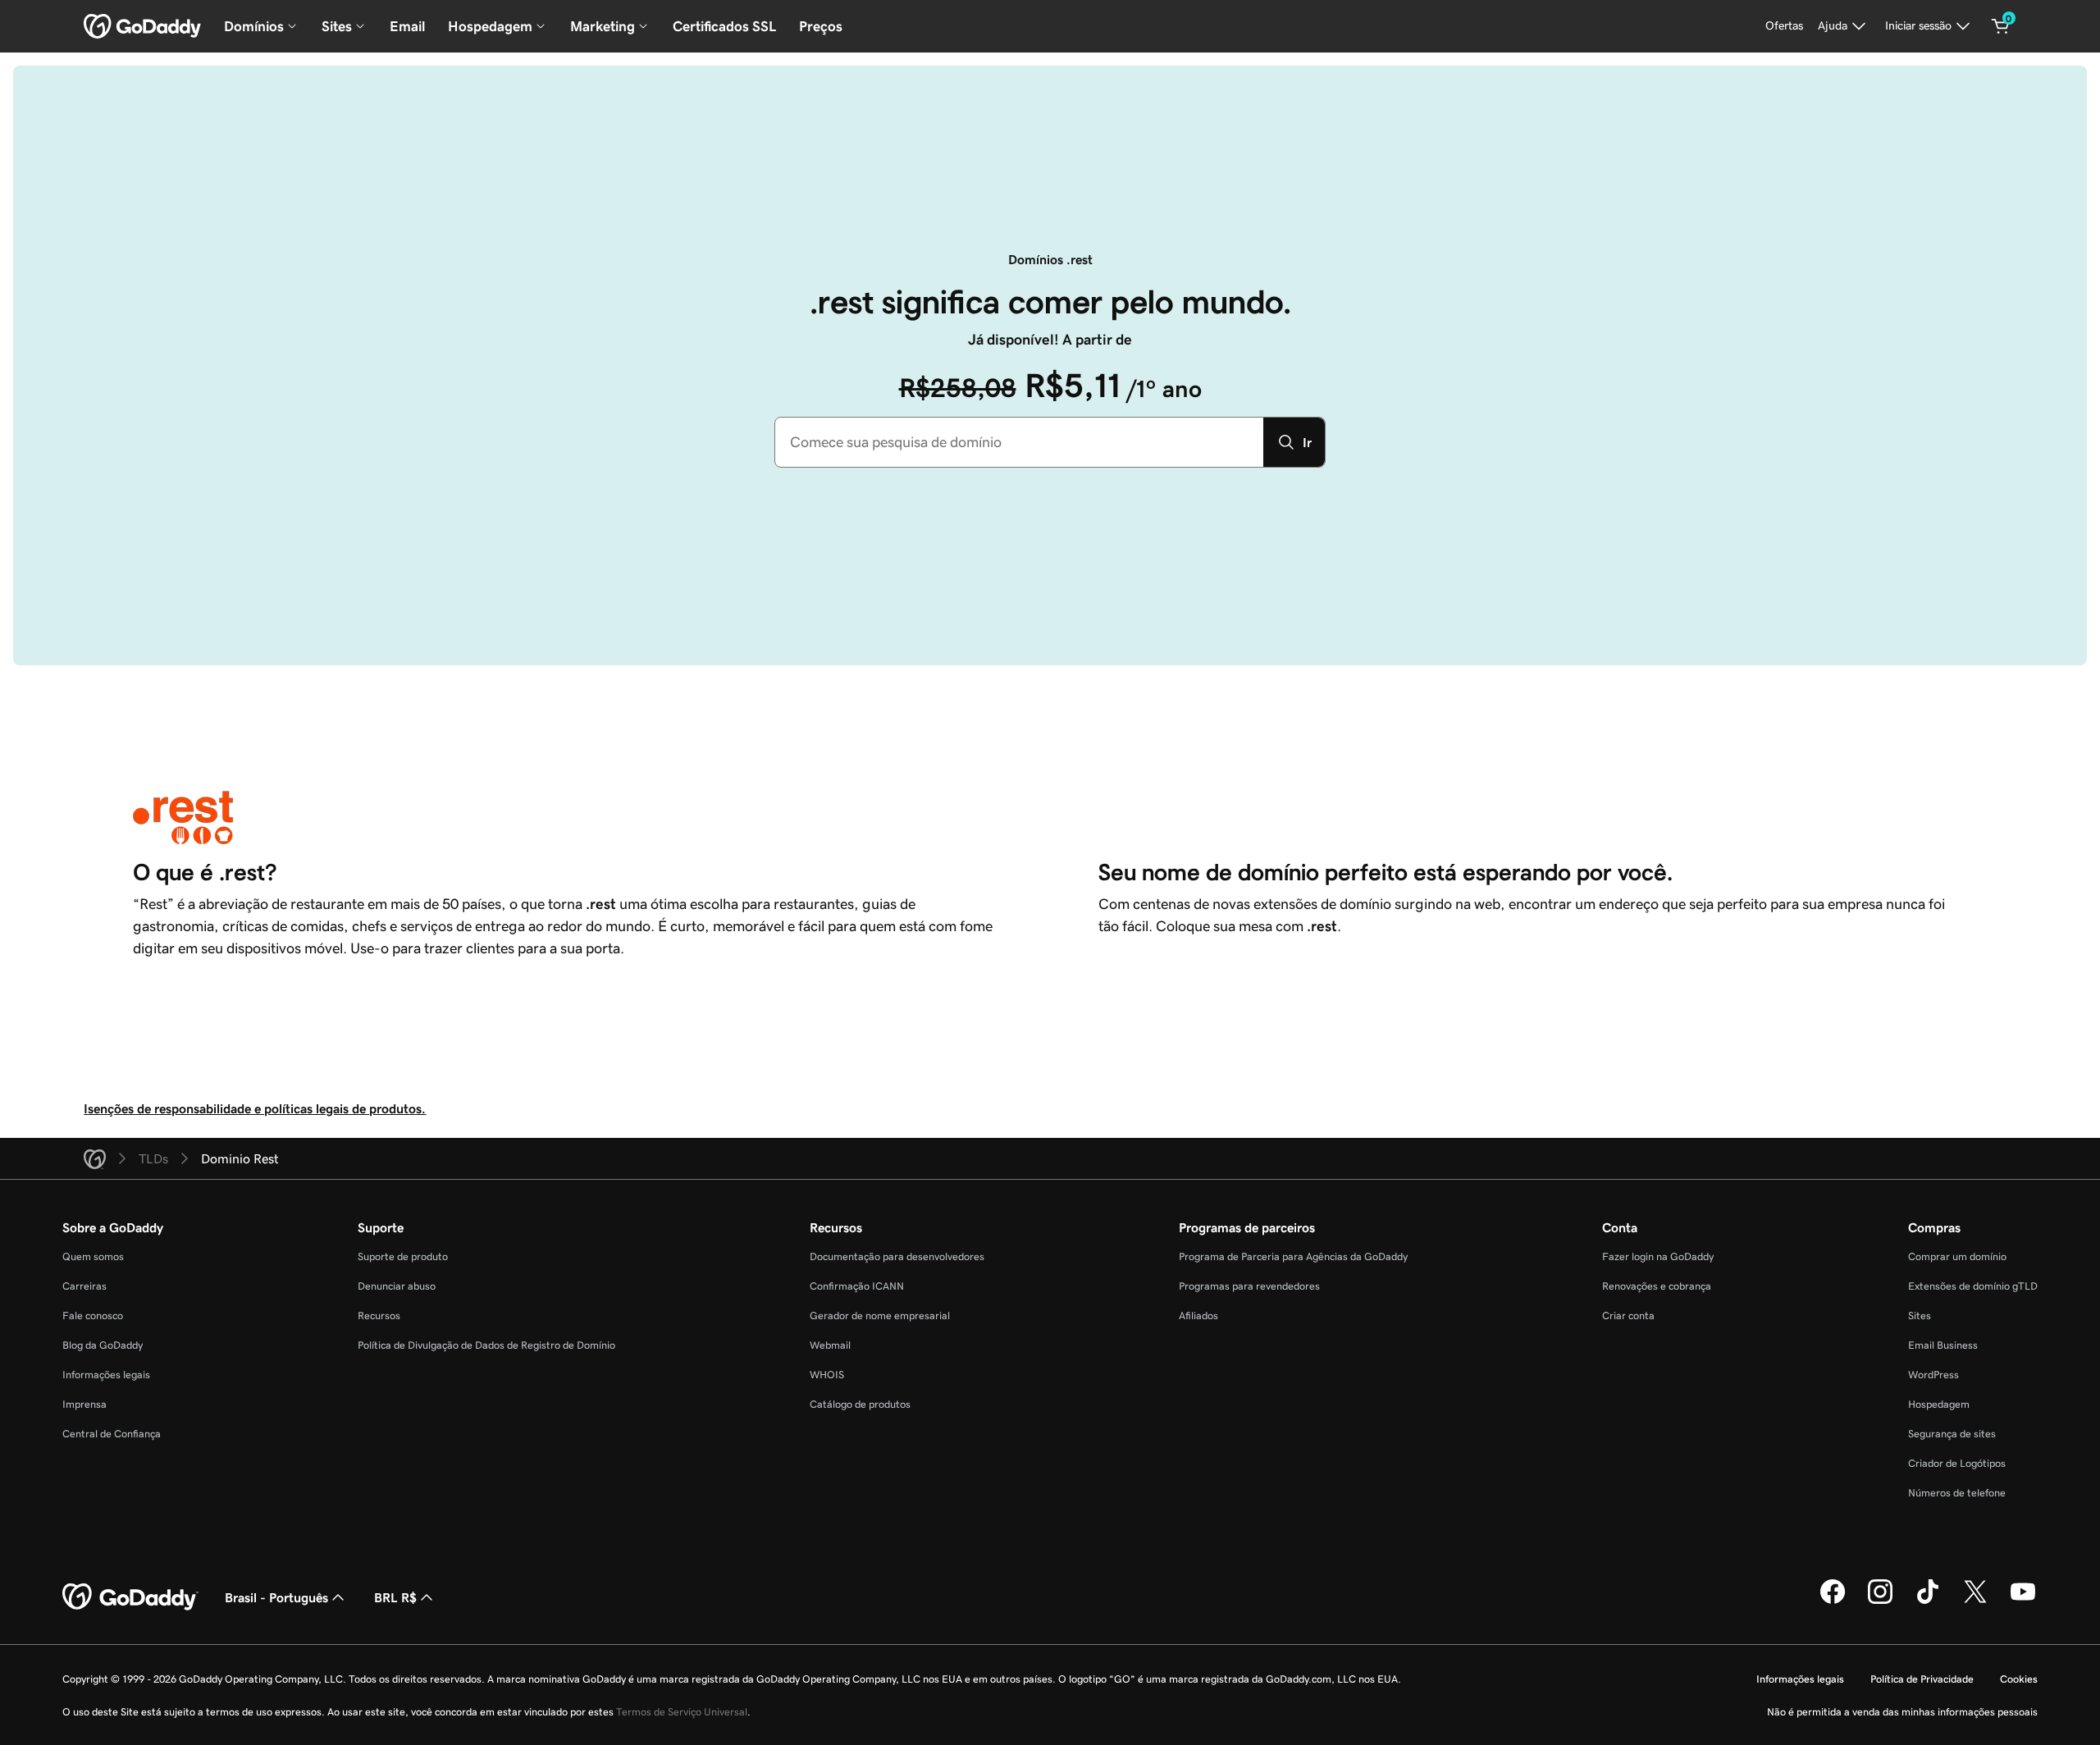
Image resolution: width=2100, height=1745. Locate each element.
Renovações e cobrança (1657, 1286)
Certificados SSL (724, 26)
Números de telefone (1957, 1493)
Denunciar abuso (397, 1286)
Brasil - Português (276, 1597)
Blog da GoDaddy (103, 1345)
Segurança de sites (1952, 1434)
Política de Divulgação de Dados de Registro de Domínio (486, 1345)
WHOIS (827, 1375)
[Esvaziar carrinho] (2001, 26)
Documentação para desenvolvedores (897, 1256)
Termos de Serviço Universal (682, 1712)
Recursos (379, 1316)
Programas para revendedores (1249, 1286)
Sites (1920, 1316)
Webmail (830, 1345)
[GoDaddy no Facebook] (1833, 1601)
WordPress (1933, 1375)
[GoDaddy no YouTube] (2023, 1601)
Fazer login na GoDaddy (1658, 1256)
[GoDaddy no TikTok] (1928, 1601)
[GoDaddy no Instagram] (1880, 1601)
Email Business (1943, 1345)
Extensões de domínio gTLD (1973, 1286)
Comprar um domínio (1957, 1256)
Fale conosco (93, 1316)
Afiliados (1198, 1316)
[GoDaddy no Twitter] (1975, 1601)
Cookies (2019, 1679)
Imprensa (84, 1404)
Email (407, 26)
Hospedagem (1939, 1404)
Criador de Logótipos (1957, 1463)
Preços (821, 26)
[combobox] (1019, 442)
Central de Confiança (112, 1434)
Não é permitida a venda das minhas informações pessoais (1902, 1712)
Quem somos (93, 1256)
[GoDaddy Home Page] (130, 1597)
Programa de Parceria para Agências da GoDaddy (1293, 1256)
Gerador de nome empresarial (880, 1316)
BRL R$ (395, 1597)
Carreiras (84, 1286)
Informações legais (106, 1375)
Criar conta (1628, 1316)
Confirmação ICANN (857, 1286)
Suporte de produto (403, 1256)
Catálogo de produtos (860, 1404)
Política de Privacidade (1922, 1679)
